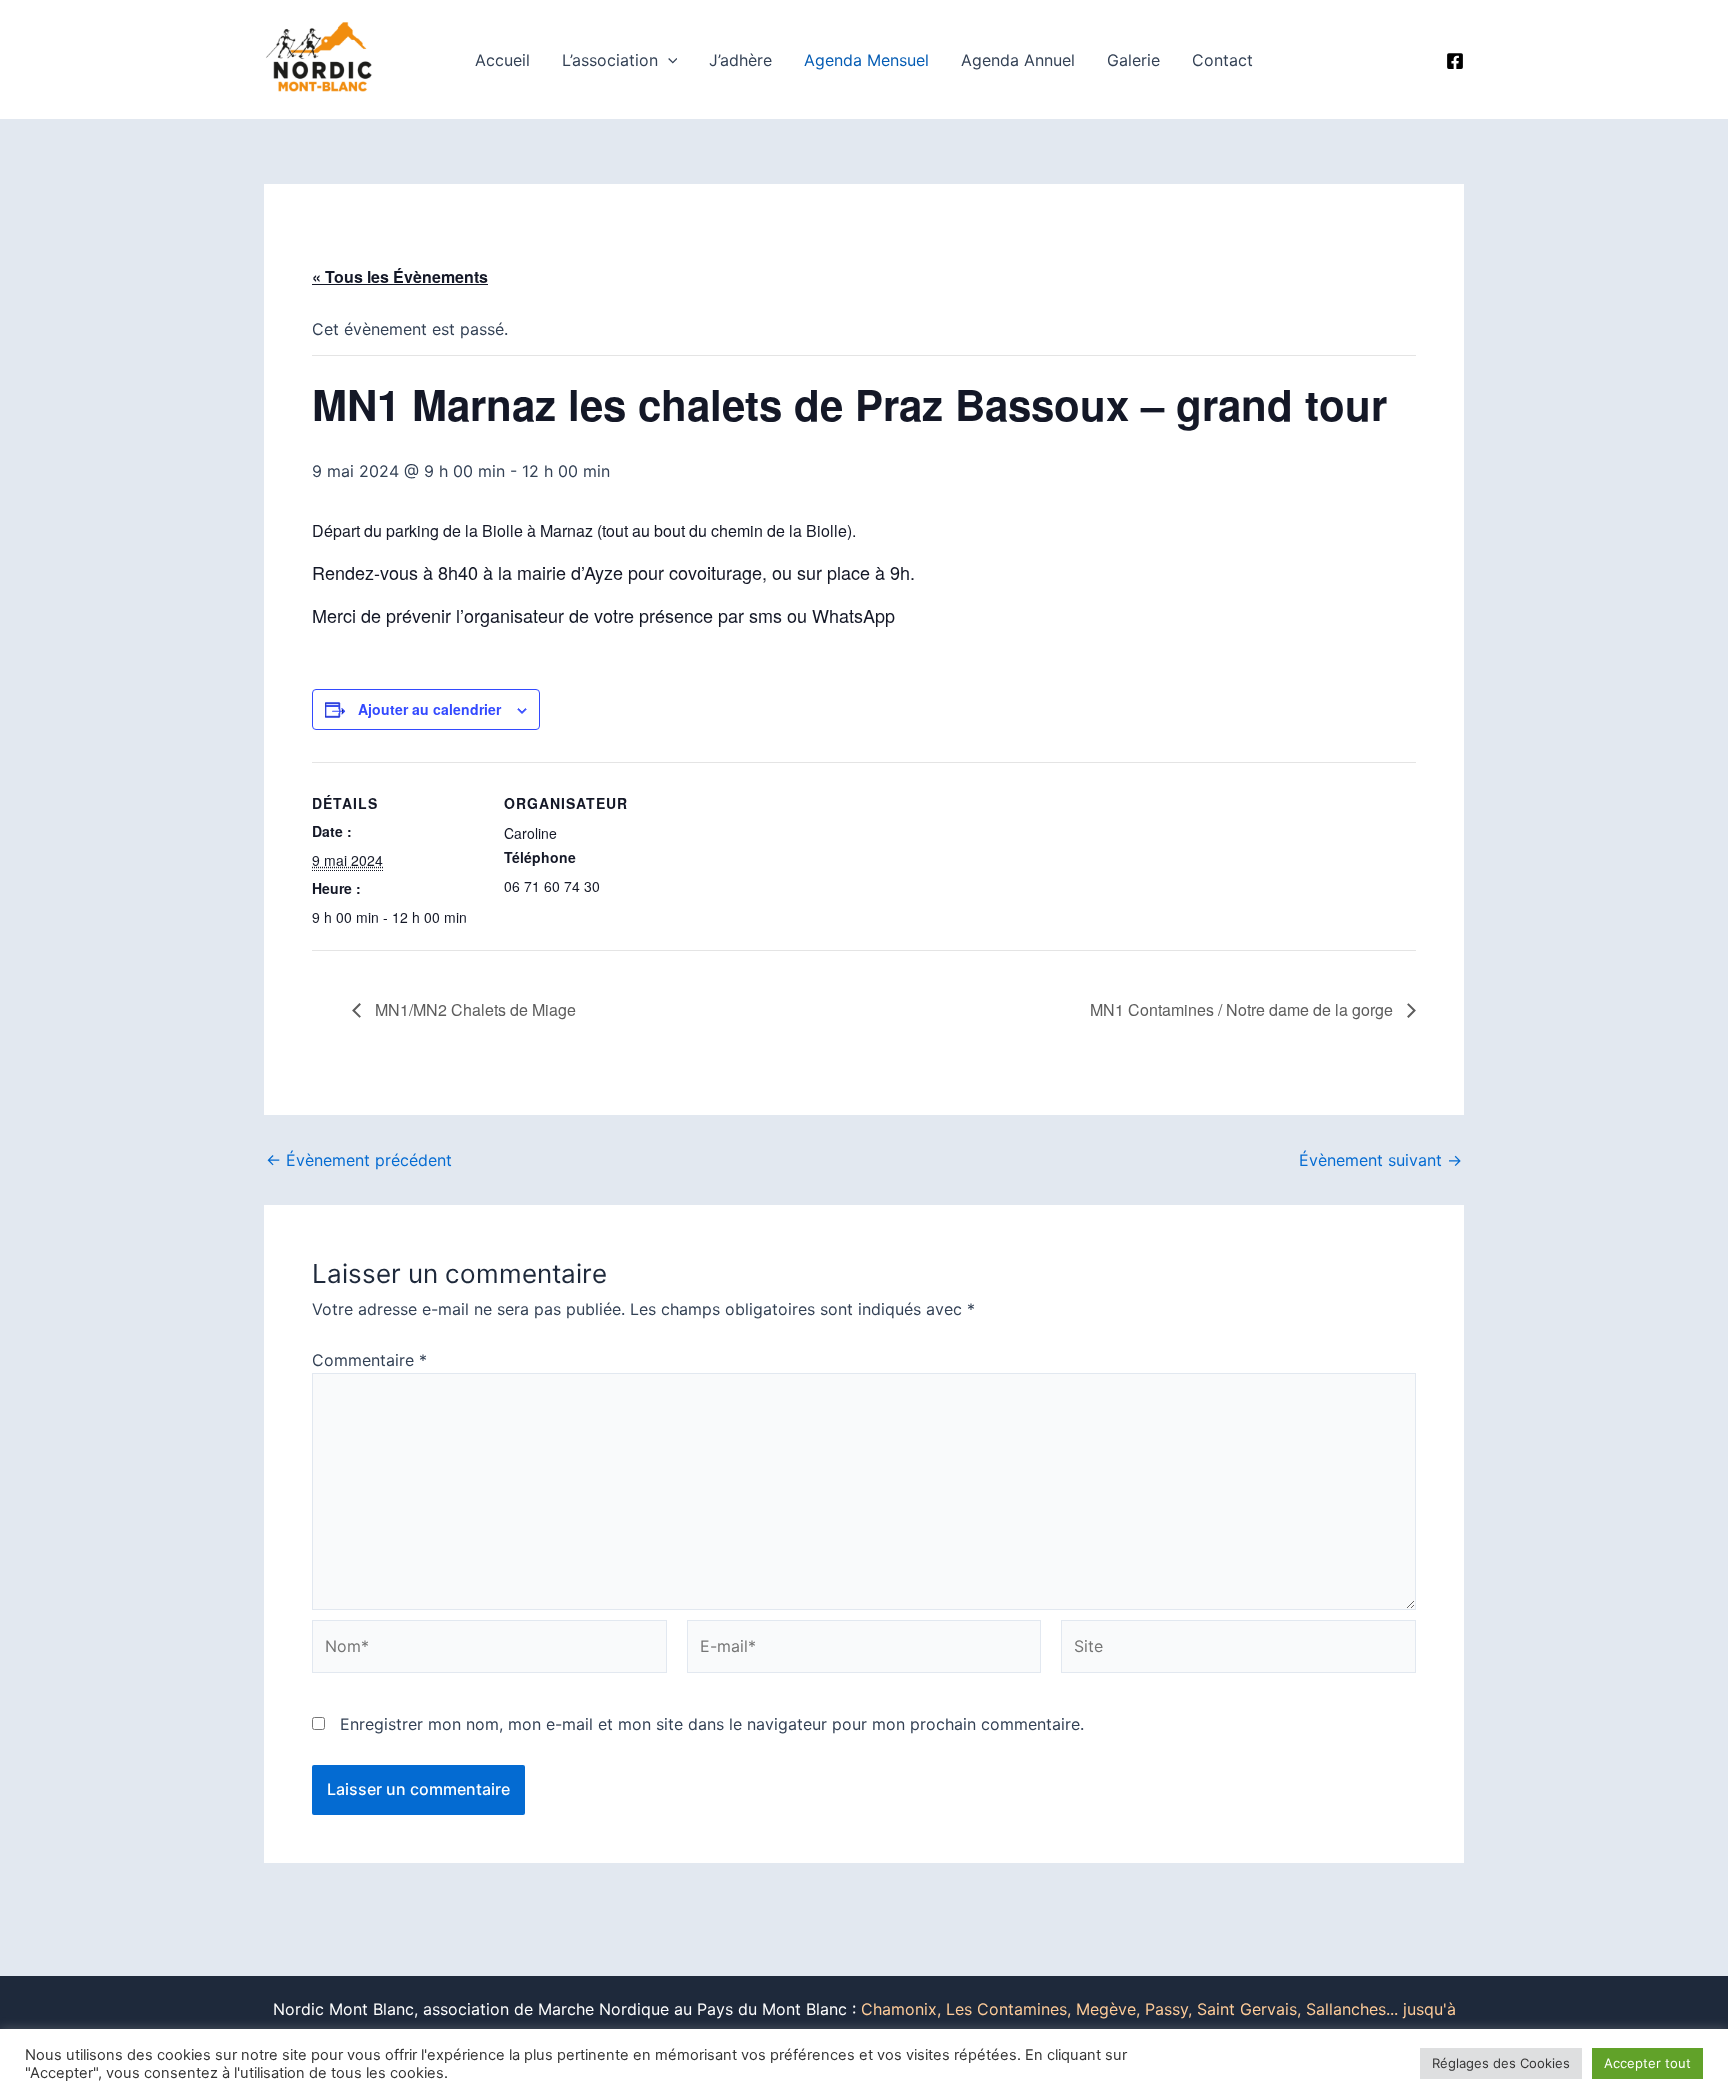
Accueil (502, 60)
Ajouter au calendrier (429, 709)
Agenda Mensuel (866, 60)
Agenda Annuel (1018, 60)
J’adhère (740, 60)
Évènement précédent (359, 1160)
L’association (610, 60)
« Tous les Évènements (400, 276)
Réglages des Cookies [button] (1501, 2063)
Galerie (1133, 60)
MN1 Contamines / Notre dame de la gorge (1243, 1009)
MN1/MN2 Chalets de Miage (473, 1009)
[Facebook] (1455, 61)
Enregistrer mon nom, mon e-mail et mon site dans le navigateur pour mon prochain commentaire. (712, 1724)
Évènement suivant (1380, 1160)
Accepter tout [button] (1647, 2063)
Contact (1222, 60)
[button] (668, 60)
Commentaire (369, 1360)
